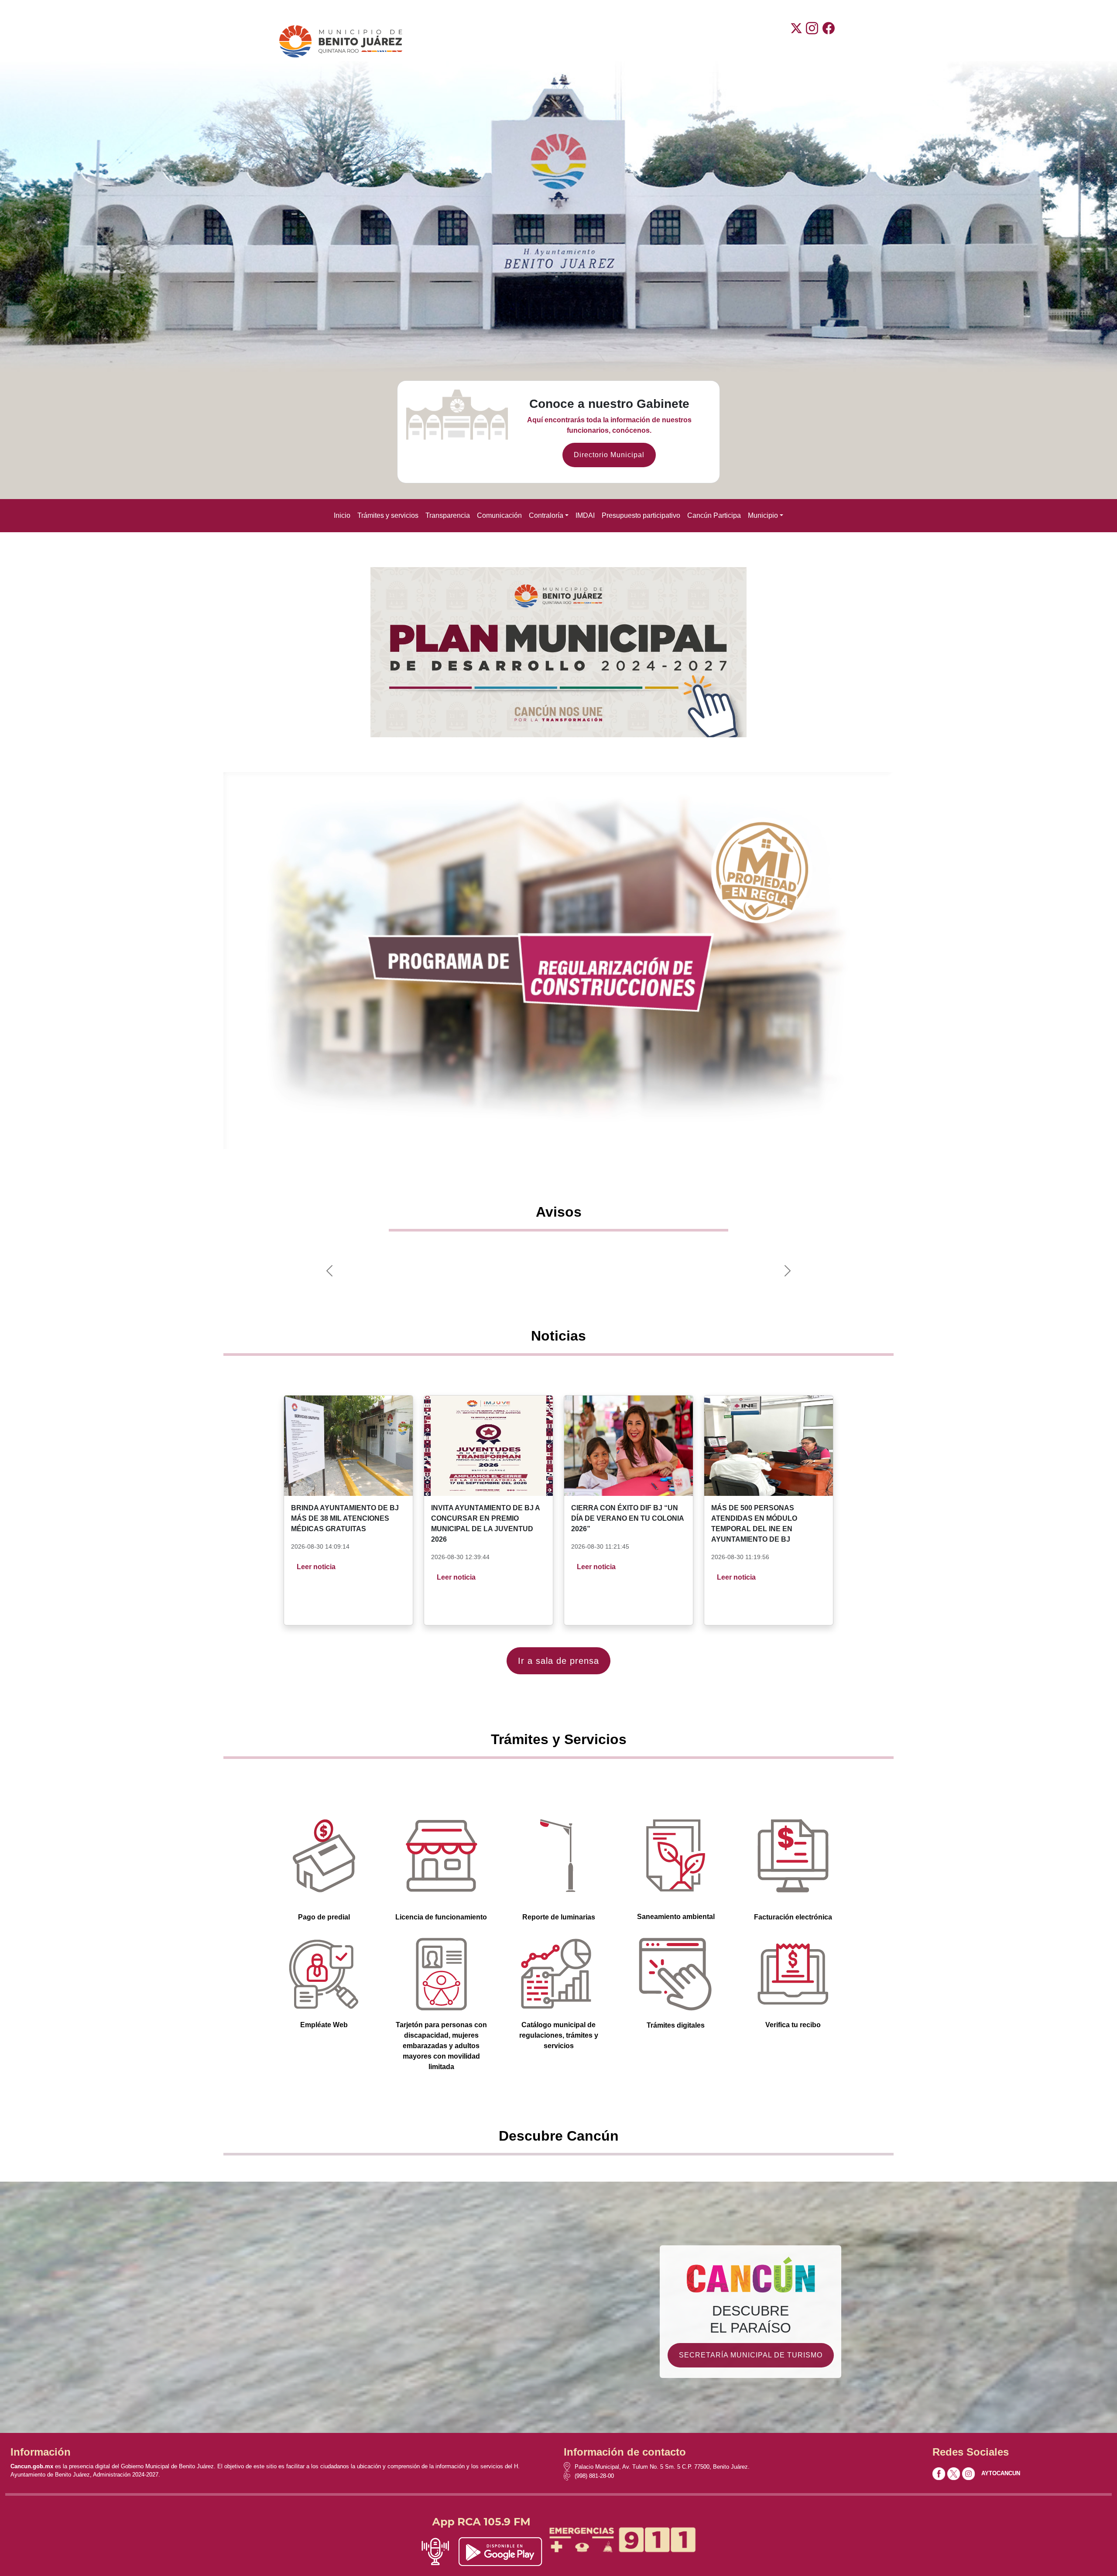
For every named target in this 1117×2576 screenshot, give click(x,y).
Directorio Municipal (609, 455)
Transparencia (448, 515)
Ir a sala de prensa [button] (558, 1661)
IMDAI (585, 515)
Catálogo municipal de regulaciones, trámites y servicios (559, 2035)
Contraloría (546, 515)
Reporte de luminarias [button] (559, 1917)
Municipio (763, 515)
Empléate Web (324, 2025)
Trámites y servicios (388, 515)
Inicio (342, 515)
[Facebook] (829, 41)
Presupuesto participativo (641, 515)
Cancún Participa (714, 515)
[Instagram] (812, 41)
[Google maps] (569, 2467)
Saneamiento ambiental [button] (676, 1917)
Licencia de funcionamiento (441, 1917)
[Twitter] (796, 41)
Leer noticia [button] (316, 1567)
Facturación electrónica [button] (793, 1917)
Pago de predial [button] (324, 1917)
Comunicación (499, 515)
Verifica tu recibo (793, 2025)
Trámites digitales (676, 2025)
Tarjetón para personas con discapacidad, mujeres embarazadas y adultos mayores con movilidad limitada (441, 2046)
